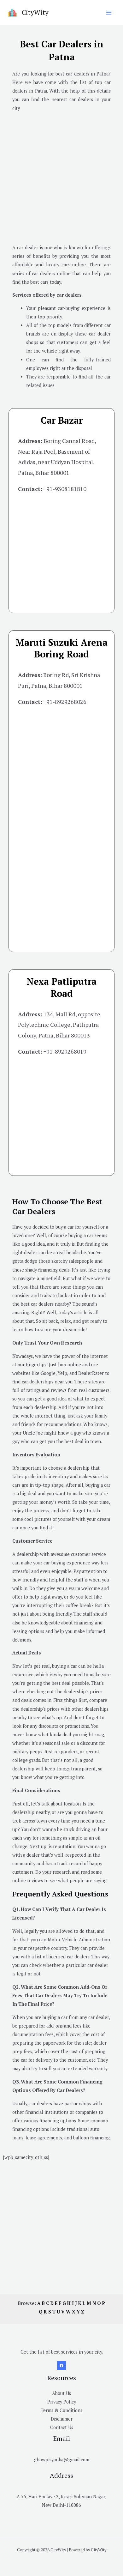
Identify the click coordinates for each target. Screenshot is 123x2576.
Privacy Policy (62, 2402)
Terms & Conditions (61, 2410)
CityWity (35, 12)
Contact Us (62, 2427)
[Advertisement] (61, 178)
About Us (61, 2393)
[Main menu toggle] (109, 13)
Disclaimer (62, 2419)
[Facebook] (61, 2366)
